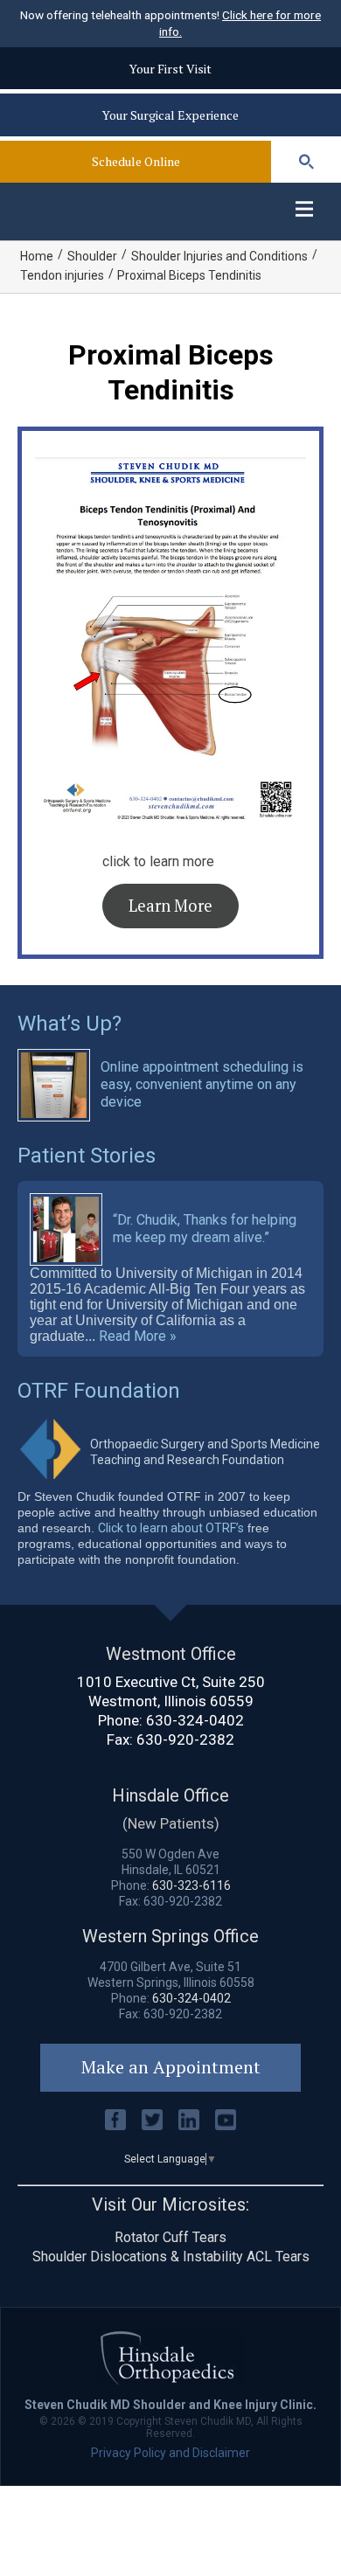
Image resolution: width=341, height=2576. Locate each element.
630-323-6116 (191, 1885)
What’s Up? (70, 1024)
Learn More (170, 906)
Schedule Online (136, 161)
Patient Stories (87, 1156)
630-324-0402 (195, 1720)
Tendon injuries (62, 275)
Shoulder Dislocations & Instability (138, 2257)
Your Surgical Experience (170, 115)
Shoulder (92, 256)
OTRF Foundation (99, 1391)
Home (37, 256)
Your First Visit (170, 69)
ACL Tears (278, 2257)
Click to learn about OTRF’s (171, 1528)
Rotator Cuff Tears (170, 2237)
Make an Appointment (171, 2067)
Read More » (138, 1337)
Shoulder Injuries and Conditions (219, 256)
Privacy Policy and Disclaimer (170, 2453)
